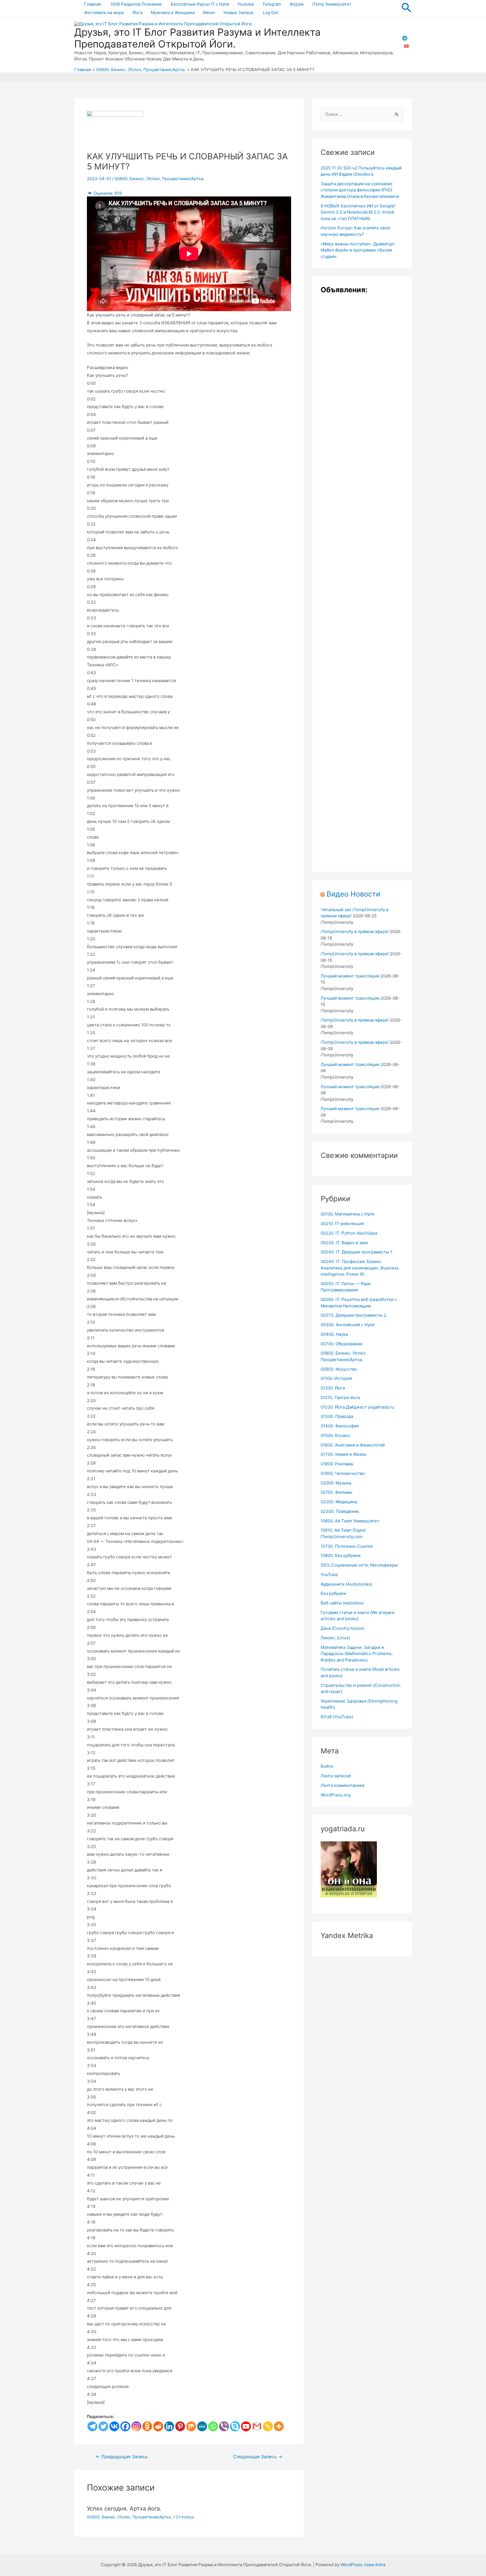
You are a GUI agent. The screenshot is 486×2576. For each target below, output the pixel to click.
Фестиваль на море (104, 13)
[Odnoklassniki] (147, 2426)
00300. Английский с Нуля (347, 1325)
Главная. (93, 4)
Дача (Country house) (342, 1628)
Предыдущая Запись (122, 2457)
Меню (209, 13)
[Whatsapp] (213, 2426)
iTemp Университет (332, 4)
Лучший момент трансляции (350, 976)
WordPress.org (336, 1795)
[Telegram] (405, 38)
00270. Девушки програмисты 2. (354, 1315)
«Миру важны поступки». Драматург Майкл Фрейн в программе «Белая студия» (358, 250)
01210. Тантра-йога (340, 1397)
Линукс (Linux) (335, 1638)
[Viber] (224, 2426)
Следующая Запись (258, 2457)
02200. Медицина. (339, 1502)
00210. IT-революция (342, 1224)
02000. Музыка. (336, 1483)
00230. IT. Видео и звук (344, 1243)
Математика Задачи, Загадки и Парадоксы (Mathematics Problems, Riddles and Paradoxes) (357, 1654)
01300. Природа (337, 1416)
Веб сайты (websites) (342, 1603)
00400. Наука (334, 1334)
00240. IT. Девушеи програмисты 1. (357, 1252)
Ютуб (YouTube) (337, 1717)
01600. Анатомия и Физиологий (353, 1445)
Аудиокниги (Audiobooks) (346, 1584)
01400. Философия (340, 1426)
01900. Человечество (343, 1473)
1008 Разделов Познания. (136, 4)
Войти (327, 1766)
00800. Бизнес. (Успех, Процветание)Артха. (159, 179)
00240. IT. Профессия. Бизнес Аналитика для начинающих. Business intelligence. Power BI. (360, 1268)
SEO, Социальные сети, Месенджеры (359, 1565)
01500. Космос (335, 1435)
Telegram (272, 4)
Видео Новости (353, 894)
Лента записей (336, 1776)
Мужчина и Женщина (173, 13)
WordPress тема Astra (363, 2565)
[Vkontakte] (114, 2426)
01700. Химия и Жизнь (343, 1454)
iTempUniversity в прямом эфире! (355, 932)
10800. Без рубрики (341, 1555)
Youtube (246, 4)
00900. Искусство (339, 1369)
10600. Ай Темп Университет (350, 1521)
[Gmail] (257, 2426)
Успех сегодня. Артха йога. (124, 2509)
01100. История (336, 1378)
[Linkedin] (169, 2426)
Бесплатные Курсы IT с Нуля (200, 4)
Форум (297, 4)
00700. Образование (342, 1344)
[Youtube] (246, 2426)
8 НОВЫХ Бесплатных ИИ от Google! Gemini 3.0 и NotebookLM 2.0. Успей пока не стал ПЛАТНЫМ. (358, 212)
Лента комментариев (342, 1785)
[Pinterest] (180, 2426)
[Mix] (191, 2426)
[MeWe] (202, 2426)
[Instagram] (136, 2426)
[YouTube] (406, 46)
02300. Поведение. (340, 1511)
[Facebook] (125, 2426)
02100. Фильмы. (337, 1492)
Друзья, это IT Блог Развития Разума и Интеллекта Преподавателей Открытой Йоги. (197, 38)
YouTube (329, 1575)
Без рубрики (333, 1593)
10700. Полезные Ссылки (347, 1546)
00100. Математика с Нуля (347, 1214)
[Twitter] (103, 2426)
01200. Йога (333, 1388)
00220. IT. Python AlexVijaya (349, 1233)
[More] (279, 2426)
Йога (137, 13)
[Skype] (235, 2426)
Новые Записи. (239, 13)
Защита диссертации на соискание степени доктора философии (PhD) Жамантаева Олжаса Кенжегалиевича (360, 190)
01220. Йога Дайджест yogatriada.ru (357, 1407)
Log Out (270, 13)
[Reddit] (158, 2426)
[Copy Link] (268, 2426)
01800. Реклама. (337, 1464)
